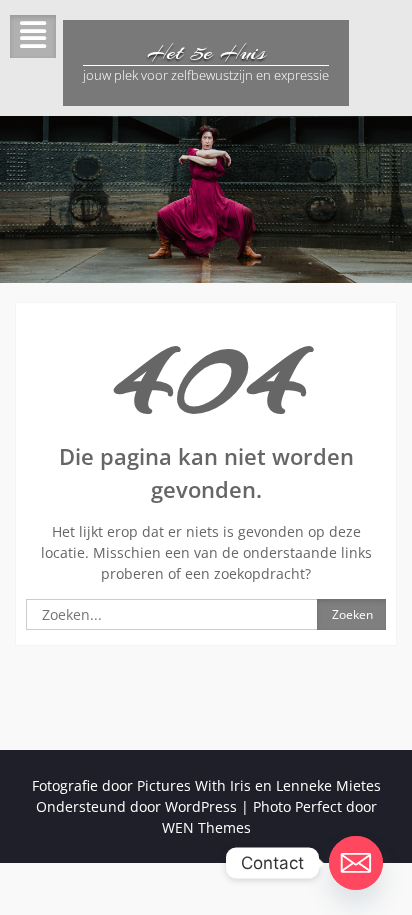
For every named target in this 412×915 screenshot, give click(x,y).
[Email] (356, 863)
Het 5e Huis (206, 52)
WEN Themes (206, 827)
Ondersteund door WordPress (136, 806)
